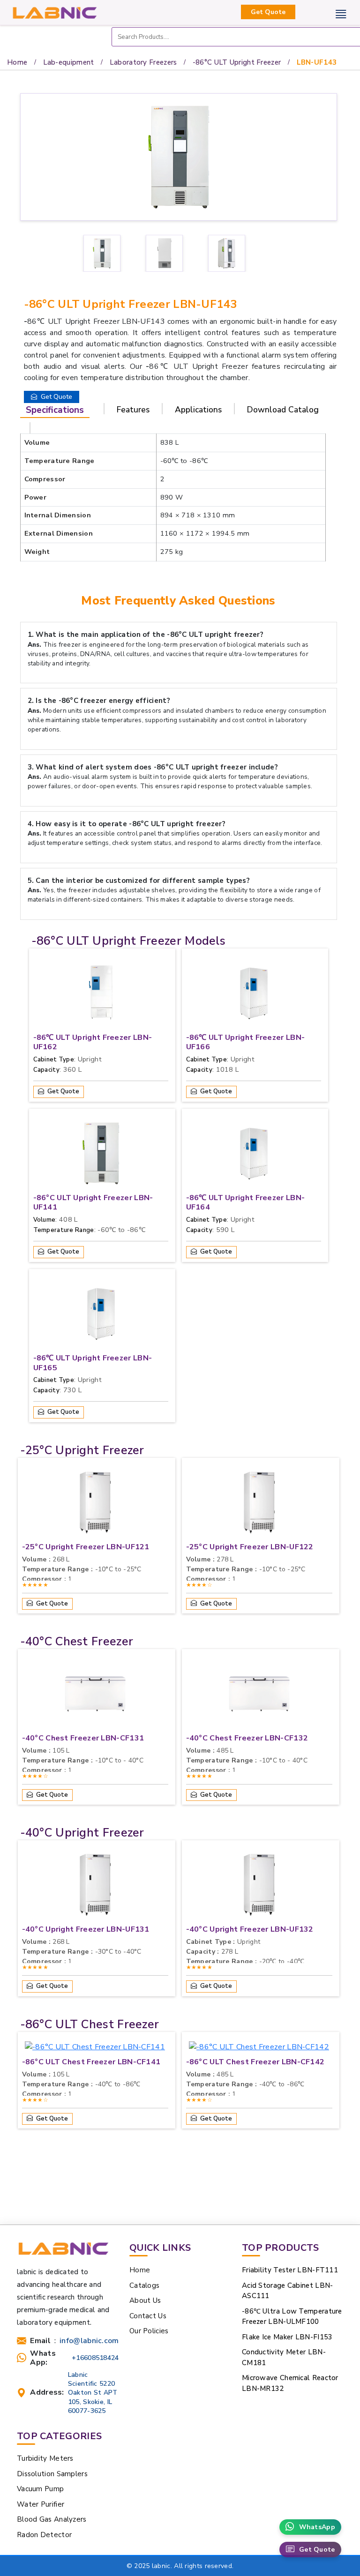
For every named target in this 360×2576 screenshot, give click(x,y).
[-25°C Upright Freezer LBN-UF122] (259, 1505)
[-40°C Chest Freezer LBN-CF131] (95, 1696)
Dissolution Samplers (52, 2474)
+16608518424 (95, 2358)
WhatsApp (317, 2527)
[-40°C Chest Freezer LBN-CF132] (259, 1696)
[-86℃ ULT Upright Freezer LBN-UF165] (101, 1316)
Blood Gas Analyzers (52, 2519)
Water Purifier (41, 2504)
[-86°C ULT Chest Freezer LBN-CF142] (259, 2049)
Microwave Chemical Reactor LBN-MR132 (290, 2383)
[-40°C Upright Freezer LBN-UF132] (259, 1887)
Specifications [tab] (55, 410)
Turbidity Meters (45, 2458)
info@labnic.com (89, 2341)
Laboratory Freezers (143, 62)
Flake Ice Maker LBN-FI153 (287, 2337)
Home (17, 62)
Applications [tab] (198, 410)
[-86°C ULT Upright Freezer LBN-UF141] (101, 1156)
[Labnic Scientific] (63, 2253)
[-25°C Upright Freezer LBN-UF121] (95, 1505)
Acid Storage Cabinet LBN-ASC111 (288, 2291)
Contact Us (148, 2316)
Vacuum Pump (40, 2489)
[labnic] (54, 12)
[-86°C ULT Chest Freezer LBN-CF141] (95, 2049)
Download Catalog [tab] (283, 410)
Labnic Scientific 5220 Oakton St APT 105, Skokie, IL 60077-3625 (93, 2393)
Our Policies (149, 2331)
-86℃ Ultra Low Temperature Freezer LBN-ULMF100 (292, 2317)
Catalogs (144, 2285)
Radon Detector (44, 2535)
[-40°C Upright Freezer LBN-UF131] (95, 1887)
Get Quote (268, 12)
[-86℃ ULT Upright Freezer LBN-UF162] (101, 995)
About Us (145, 2300)
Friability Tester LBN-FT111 (290, 2270)
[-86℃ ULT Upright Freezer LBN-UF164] (254, 1156)
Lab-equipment (69, 62)
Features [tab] (133, 410)
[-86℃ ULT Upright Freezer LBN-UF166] (254, 995)
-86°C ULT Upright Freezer (237, 62)
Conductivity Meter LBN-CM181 (284, 2357)
